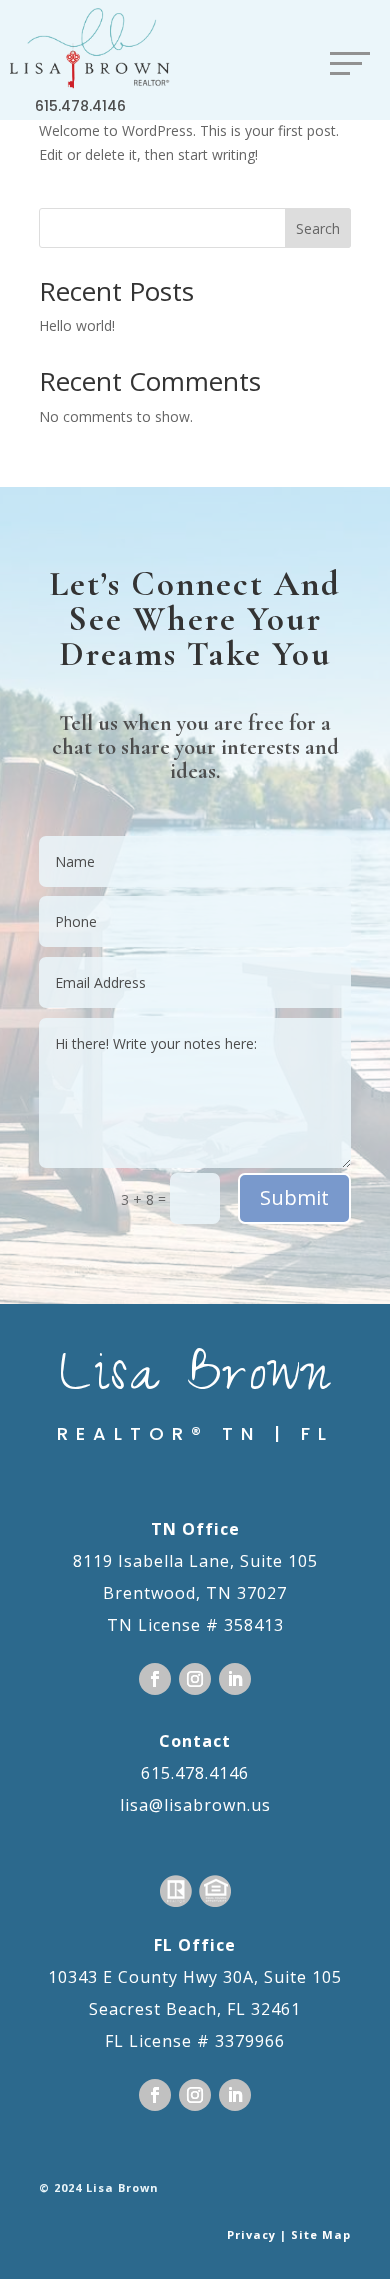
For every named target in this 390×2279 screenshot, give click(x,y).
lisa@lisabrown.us (195, 1805)
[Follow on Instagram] (195, 1679)
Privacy (251, 2234)
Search (318, 228)
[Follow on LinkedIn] (235, 1679)
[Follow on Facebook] (155, 1679)
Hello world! (77, 325)
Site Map (321, 2234)
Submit (294, 1197)
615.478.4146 (80, 106)
